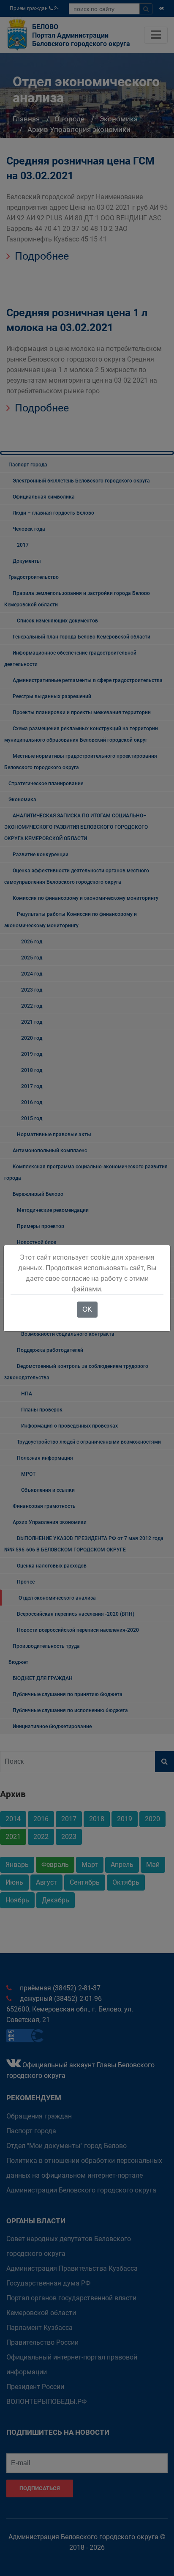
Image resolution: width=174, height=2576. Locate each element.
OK (87, 1309)
